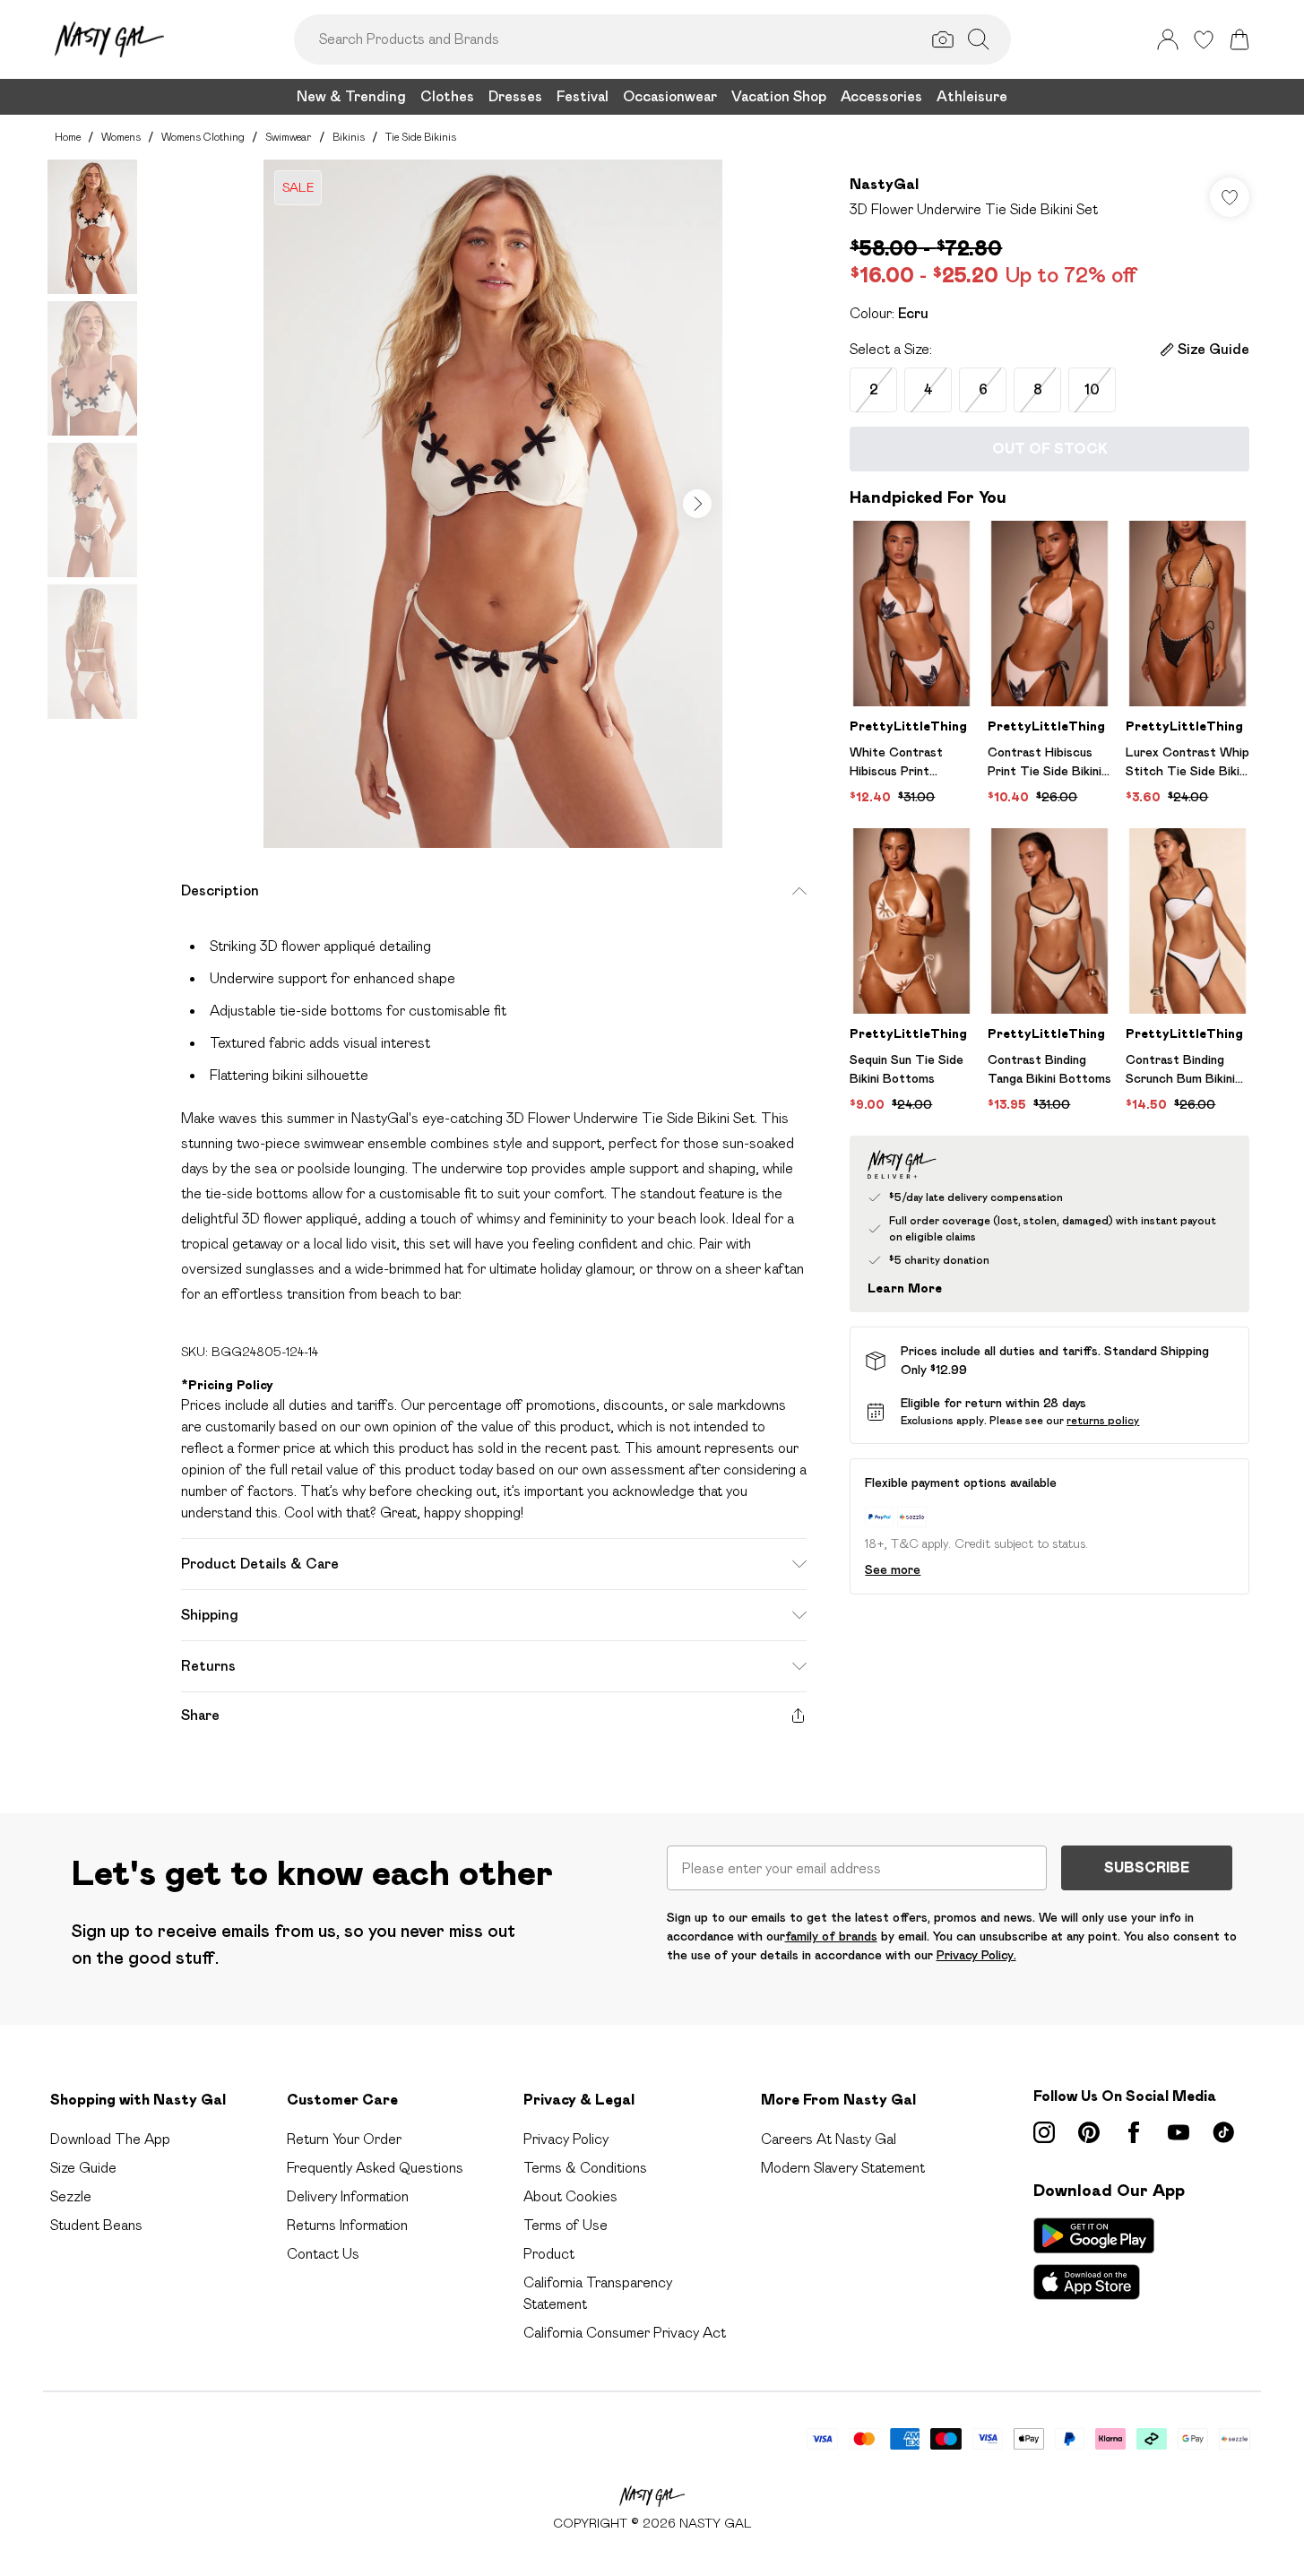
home (68, 137)
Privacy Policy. (976, 1955)
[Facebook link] (1134, 2132)
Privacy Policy (566, 2139)
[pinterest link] (1089, 2132)
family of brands (831, 1936)
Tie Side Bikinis (421, 137)
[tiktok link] (1223, 2132)
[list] (493, 504)
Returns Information (347, 2225)
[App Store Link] (1094, 2259)
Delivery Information (348, 2196)
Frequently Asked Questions (375, 2168)
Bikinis (349, 137)
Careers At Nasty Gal (829, 2139)
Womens (121, 137)
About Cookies (570, 2196)
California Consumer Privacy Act (625, 2333)
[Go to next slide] (697, 504)
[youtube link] (1179, 2132)
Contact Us (323, 2254)
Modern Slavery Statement (843, 2168)
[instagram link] (1044, 2132)
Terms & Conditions (585, 2168)
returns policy (1103, 1420)
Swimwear (289, 137)
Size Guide (83, 2168)
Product (549, 2254)
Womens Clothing (203, 137)
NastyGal (884, 184)
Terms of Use (566, 2225)
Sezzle (71, 2196)
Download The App (110, 2139)
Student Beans (96, 2225)
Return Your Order (344, 2139)
